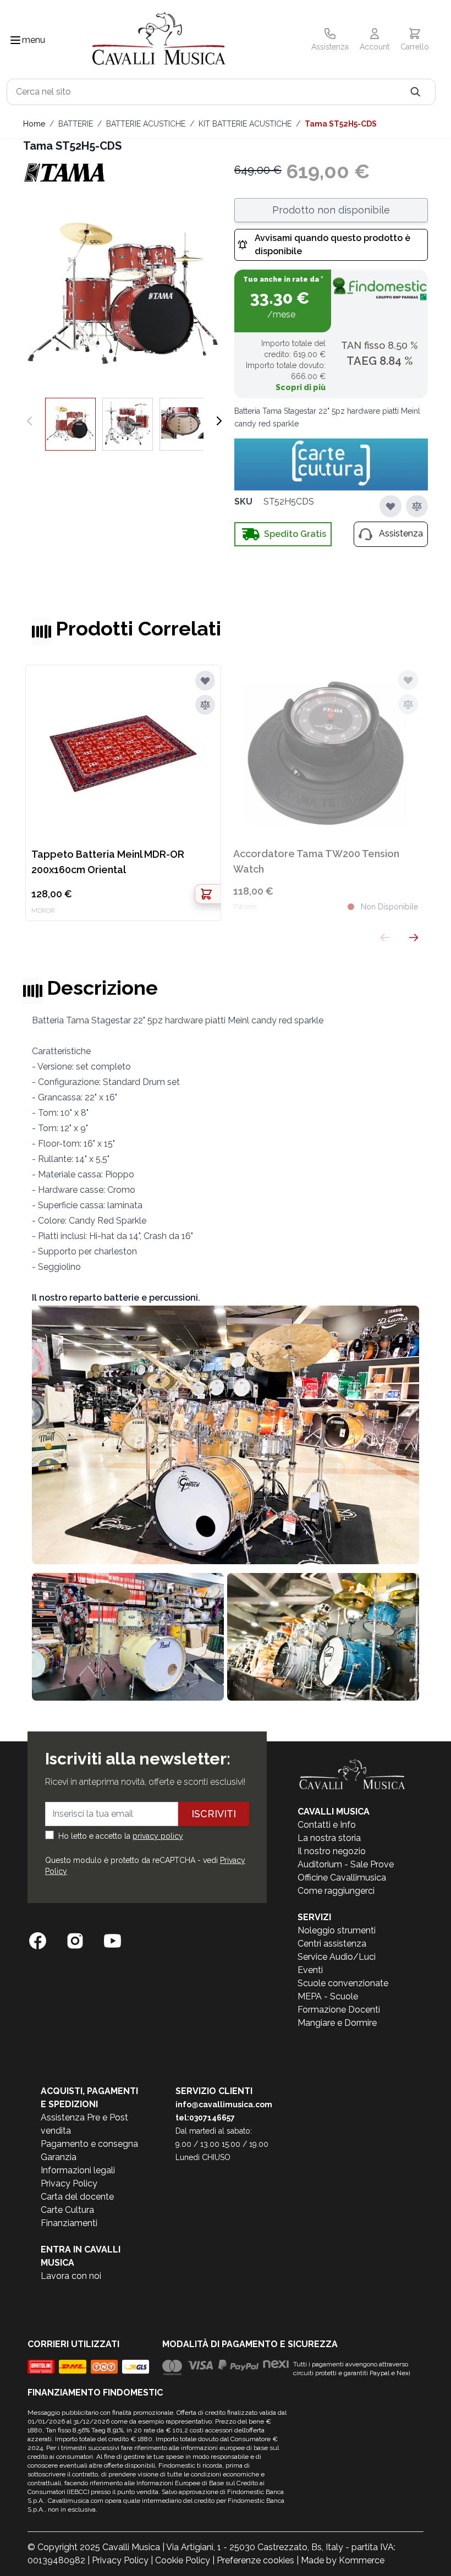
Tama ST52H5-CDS (341, 124)
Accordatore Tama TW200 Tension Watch (316, 861)
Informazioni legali (78, 2170)
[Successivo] (219, 421)
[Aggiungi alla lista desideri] (391, 506)
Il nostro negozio (332, 1851)
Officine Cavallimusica (342, 1878)
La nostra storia (329, 1838)
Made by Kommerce (343, 2560)
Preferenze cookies (255, 2560)
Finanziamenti (69, 2223)
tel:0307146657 (205, 2118)
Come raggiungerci (336, 1891)
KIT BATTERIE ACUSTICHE (245, 124)
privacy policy (158, 1836)
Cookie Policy (183, 2560)
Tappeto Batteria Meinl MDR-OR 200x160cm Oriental (108, 862)
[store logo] (159, 40)
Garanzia (59, 2157)
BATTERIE (76, 124)
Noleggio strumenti (337, 1930)
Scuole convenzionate (343, 1983)
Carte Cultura (67, 2210)
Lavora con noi (71, 2276)
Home (34, 124)
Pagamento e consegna (89, 2144)
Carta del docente (77, 2197)
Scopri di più (301, 387)
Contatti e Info (327, 1825)
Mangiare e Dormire (337, 2023)
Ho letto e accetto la (121, 1836)
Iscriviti (214, 1814)
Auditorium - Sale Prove (346, 1864)
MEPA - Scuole (328, 1996)
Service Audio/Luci (337, 1957)
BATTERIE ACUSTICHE (146, 124)
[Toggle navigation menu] (15, 40)
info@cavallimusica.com (224, 2104)
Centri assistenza (332, 1944)
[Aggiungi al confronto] (417, 506)
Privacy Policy (69, 2183)
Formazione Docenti (339, 2010)
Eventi (310, 1970)
